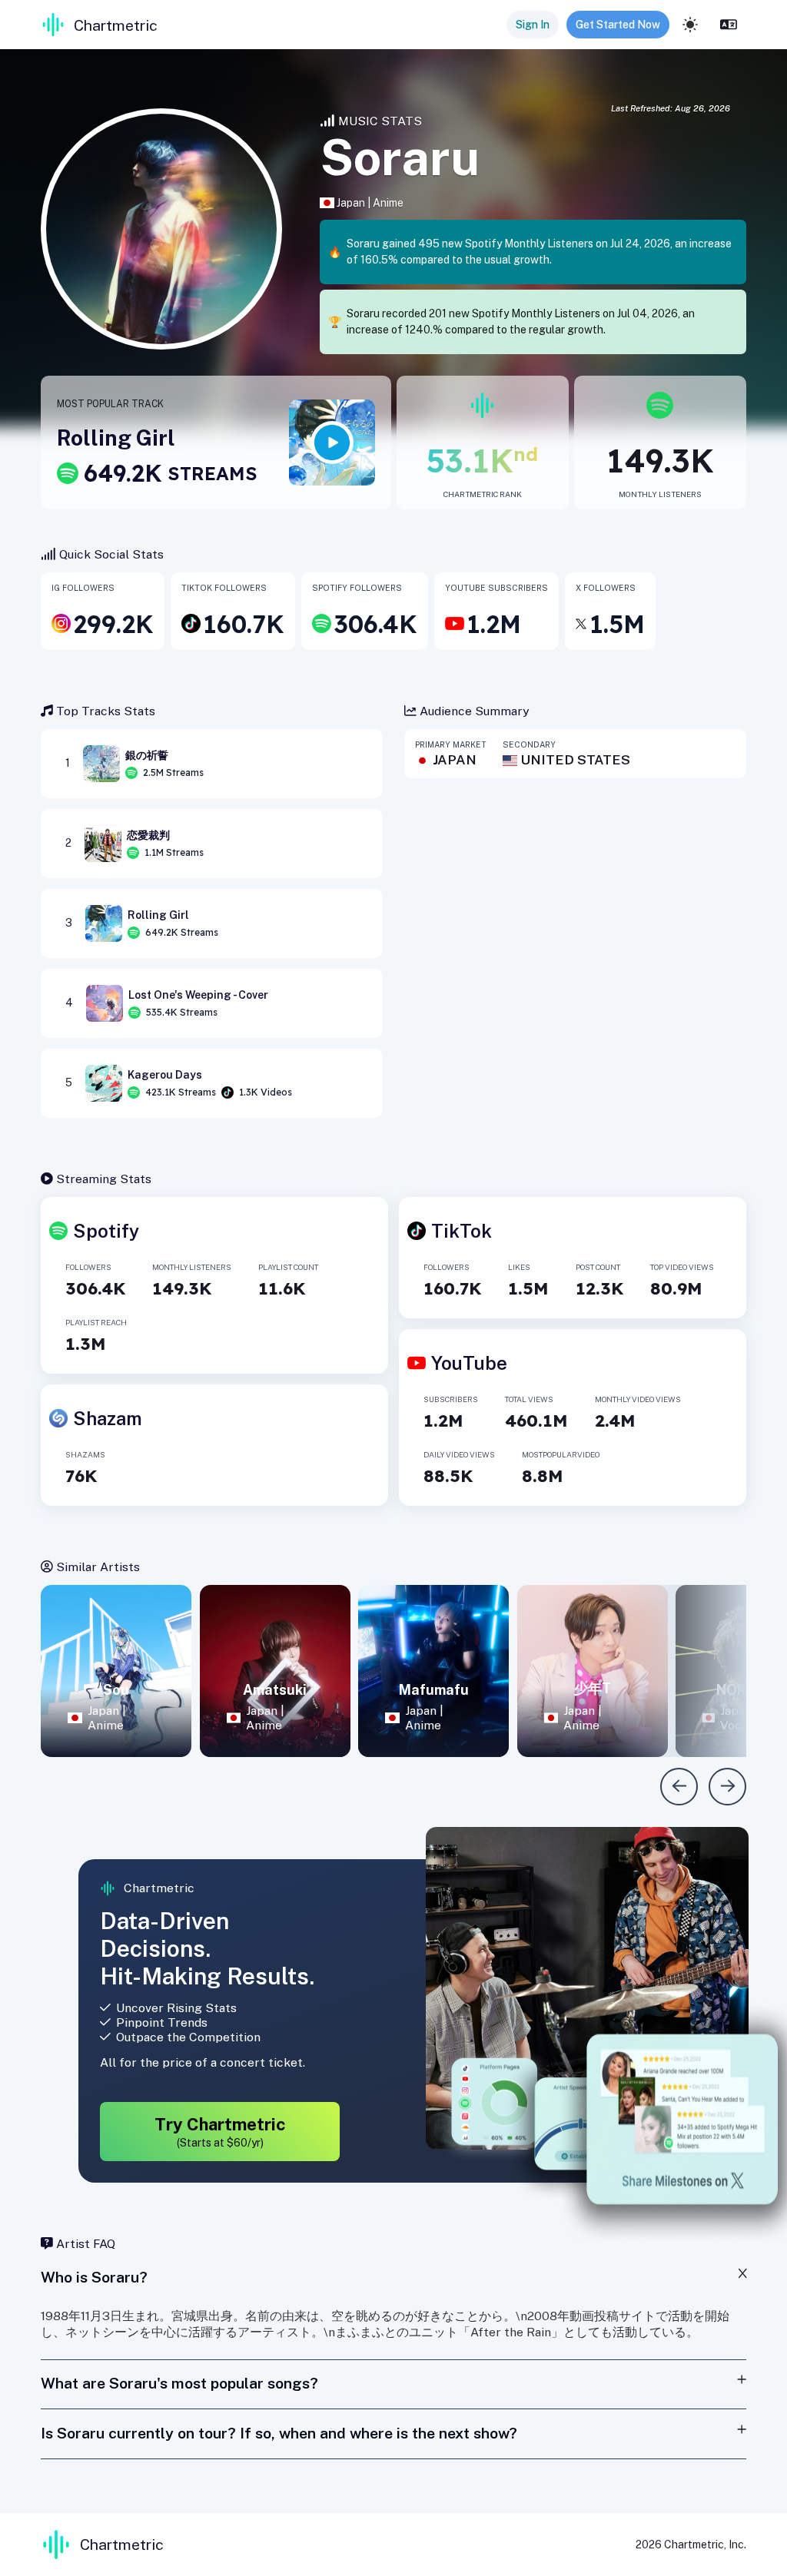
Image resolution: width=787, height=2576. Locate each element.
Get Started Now (618, 25)
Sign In (533, 25)
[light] (690, 25)
